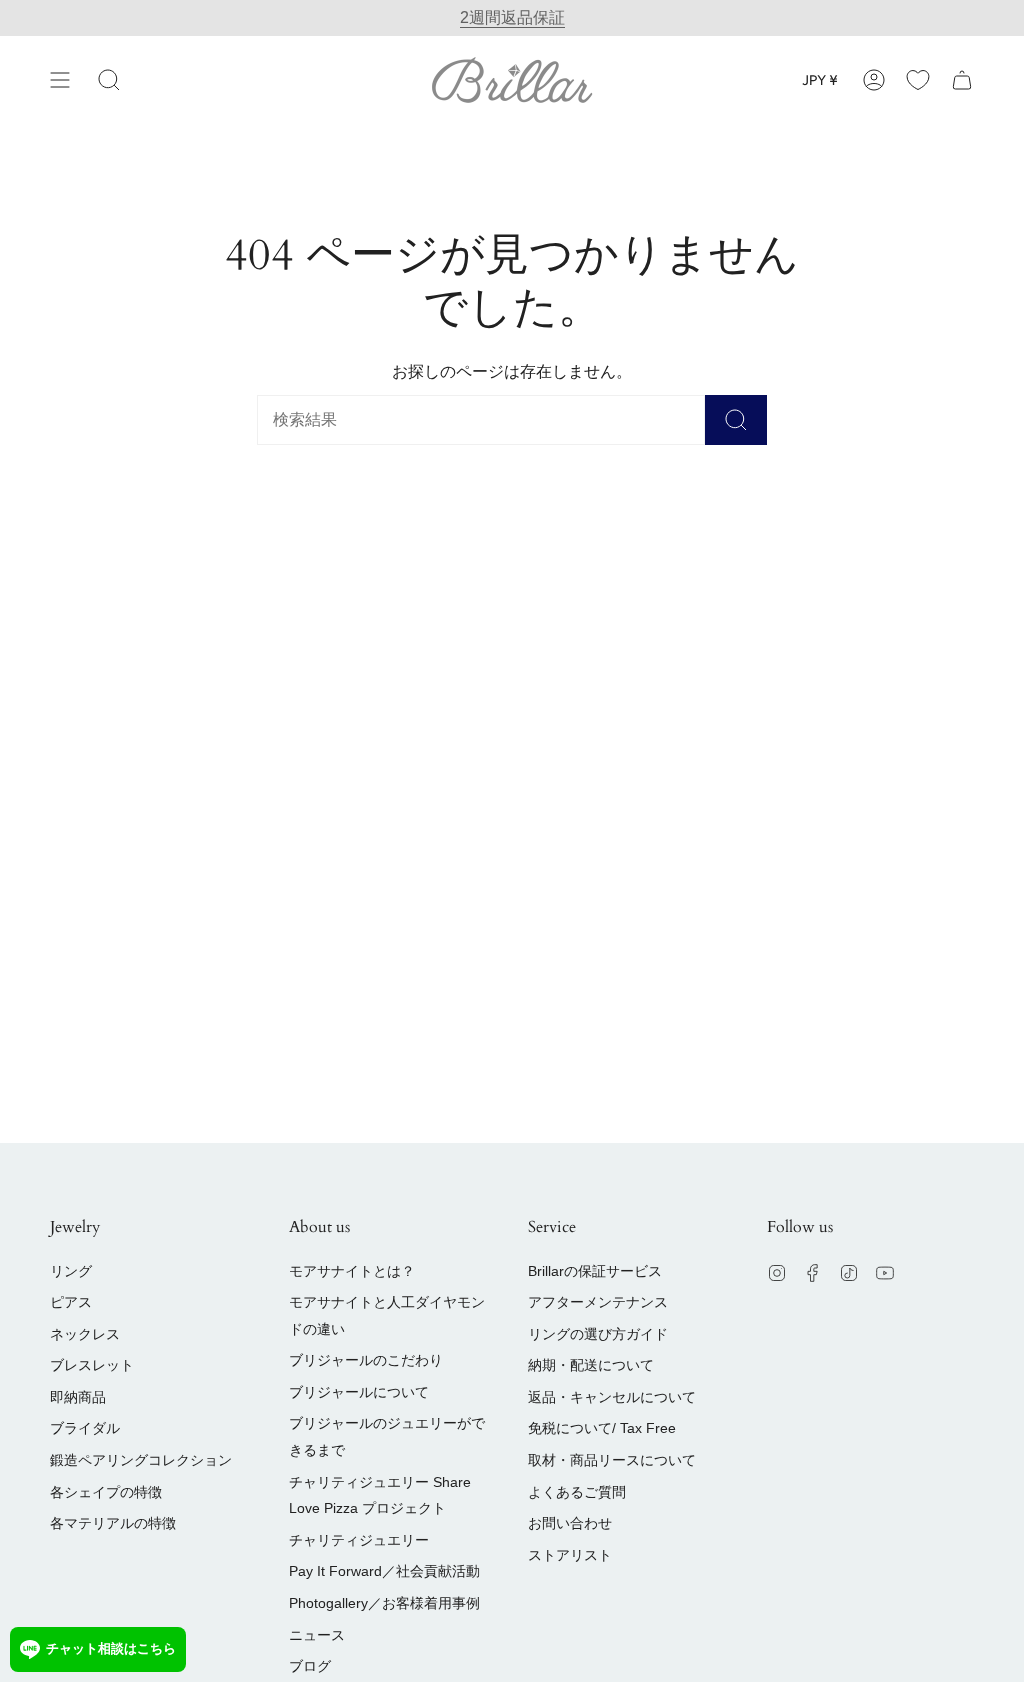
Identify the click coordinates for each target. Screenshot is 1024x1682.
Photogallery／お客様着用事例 (384, 1603)
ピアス (71, 1302)
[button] (109, 79)
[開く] (60, 79)
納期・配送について (591, 1365)
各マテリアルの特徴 (113, 1523)
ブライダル (85, 1428)
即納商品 (78, 1397)
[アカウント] (874, 79)
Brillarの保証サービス (595, 1271)
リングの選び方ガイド (598, 1334)
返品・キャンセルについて (612, 1397)
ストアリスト (570, 1555)
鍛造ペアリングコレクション (141, 1460)
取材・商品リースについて (612, 1460)
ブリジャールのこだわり (366, 1360)
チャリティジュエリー (359, 1540)
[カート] (962, 79)
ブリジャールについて (359, 1392)
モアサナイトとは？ (352, 1271)
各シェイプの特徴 (106, 1492)
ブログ (310, 1666)
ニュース (317, 1635)
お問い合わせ (570, 1523)
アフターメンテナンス (598, 1302)
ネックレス (85, 1334)
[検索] (736, 420)
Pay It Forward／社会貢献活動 (384, 1571)
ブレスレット (92, 1365)
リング (71, 1271)
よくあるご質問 (577, 1492)
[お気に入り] (918, 79)
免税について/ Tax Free (602, 1428)
